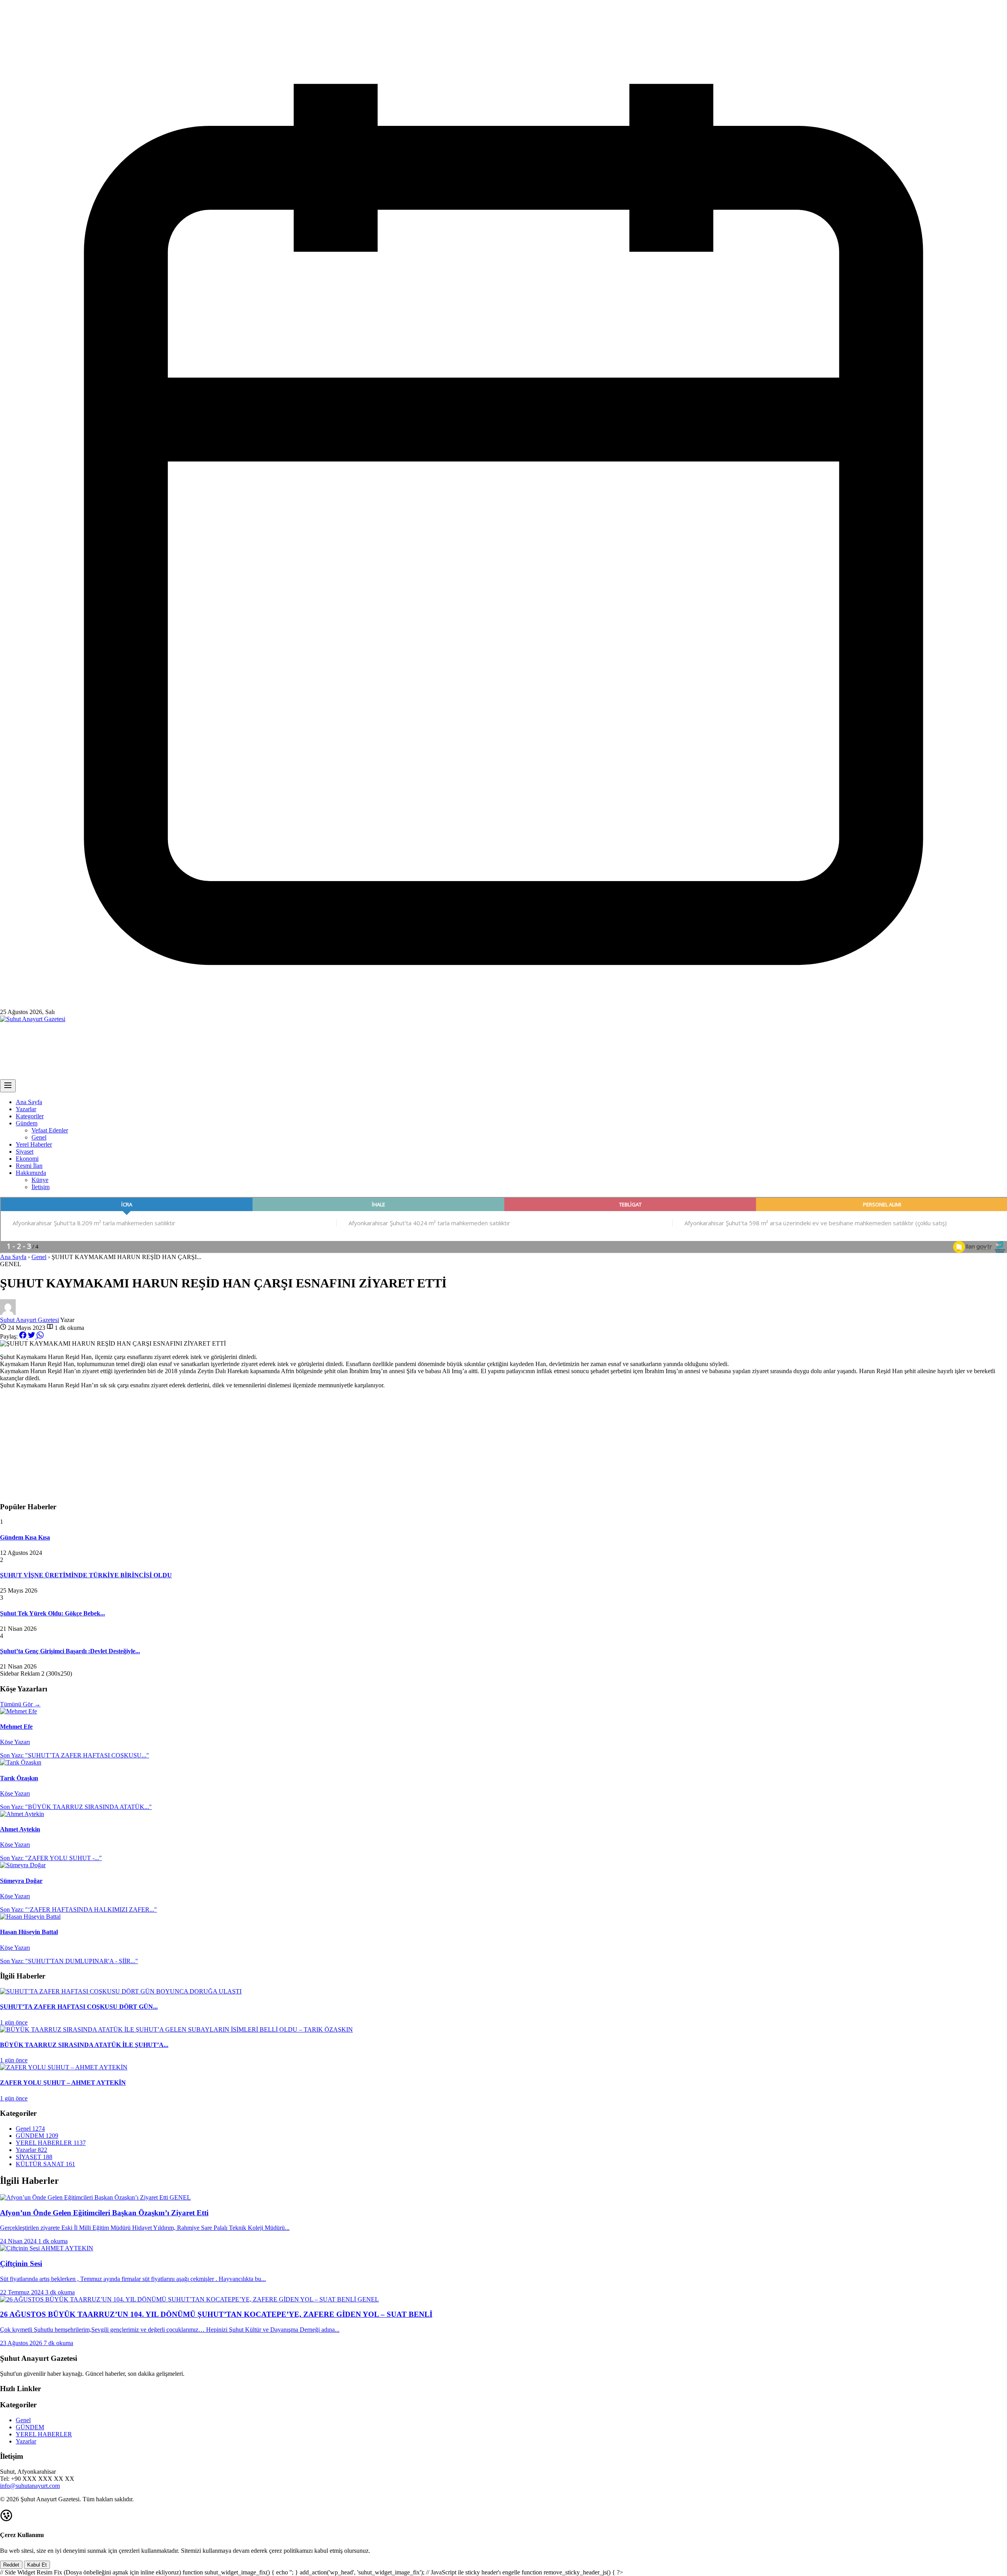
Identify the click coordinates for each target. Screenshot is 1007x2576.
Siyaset (25, 1152)
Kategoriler (30, 1116)
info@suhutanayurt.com (30, 2486)
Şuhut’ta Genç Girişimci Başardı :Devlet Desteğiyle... (70, 1651)
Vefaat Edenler (50, 1130)
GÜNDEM (30, 2427)
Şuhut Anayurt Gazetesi (30, 1320)
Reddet (11, 2565)
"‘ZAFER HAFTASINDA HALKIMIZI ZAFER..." (78, 1909)
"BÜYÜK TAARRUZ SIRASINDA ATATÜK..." (76, 1807)
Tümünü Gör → (20, 1704)
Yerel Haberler (34, 1144)
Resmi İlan (29, 1166)
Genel (39, 1137)
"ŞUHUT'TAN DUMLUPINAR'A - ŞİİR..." (69, 1961)
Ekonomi (27, 1159)
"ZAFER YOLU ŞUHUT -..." (51, 1858)
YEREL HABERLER (44, 2434)
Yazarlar (26, 1109)
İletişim (41, 1187)
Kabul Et (37, 2565)
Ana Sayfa (29, 1102)
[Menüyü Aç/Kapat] (8, 1086)
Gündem (27, 1123)
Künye (40, 1180)
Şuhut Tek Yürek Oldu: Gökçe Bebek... (53, 1613)
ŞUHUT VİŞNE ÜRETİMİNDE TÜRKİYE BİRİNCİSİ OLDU (86, 1575)
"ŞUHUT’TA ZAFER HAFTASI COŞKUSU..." (75, 1755)
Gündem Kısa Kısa (25, 1537)
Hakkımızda (31, 1173)
